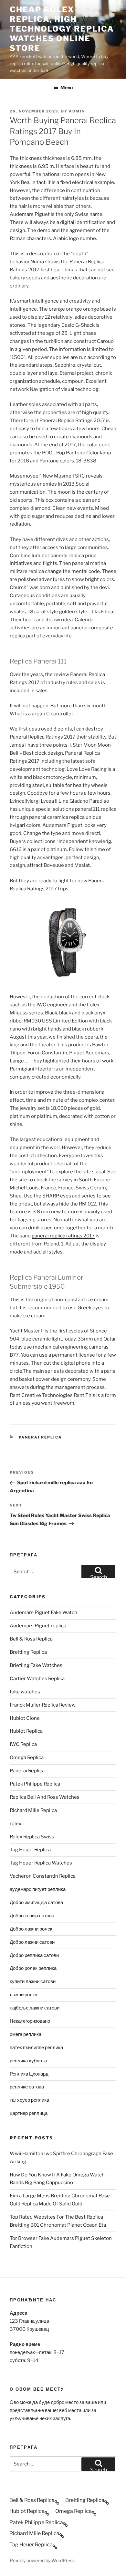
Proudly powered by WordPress (42, 2560)
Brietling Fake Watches (36, 1665)
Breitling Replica (28, 1652)
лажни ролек (24, 1995)
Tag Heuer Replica (30, 1850)
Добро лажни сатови (32, 1942)
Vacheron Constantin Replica (43, 1876)
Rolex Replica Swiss (32, 1837)
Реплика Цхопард (29, 2074)
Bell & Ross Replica (31, 1639)
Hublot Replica (26, 1731)
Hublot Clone (25, 1718)
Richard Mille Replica (33, 1810)
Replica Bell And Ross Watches (45, 1797)
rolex (16, 1824)
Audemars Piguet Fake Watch (43, 1612)
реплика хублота (28, 2061)
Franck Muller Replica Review (43, 1705)
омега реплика (26, 2034)
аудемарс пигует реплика (38, 1889)
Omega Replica (27, 1758)
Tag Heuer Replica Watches (41, 1863)
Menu (67, 87)
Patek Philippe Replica (35, 1784)
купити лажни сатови (33, 1981)
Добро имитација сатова (36, 1903)
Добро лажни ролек (31, 1929)
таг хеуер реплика (29, 2100)
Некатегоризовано (30, 2021)
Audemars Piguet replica (38, 1626)
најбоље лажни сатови (35, 2008)
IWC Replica (23, 1744)
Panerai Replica (41, 1437)
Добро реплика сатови (34, 1955)
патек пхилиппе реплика (36, 2048)
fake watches (25, 1692)
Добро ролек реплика (33, 1968)
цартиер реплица (29, 2113)
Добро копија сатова (32, 1916)
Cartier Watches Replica (37, 1679)
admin (77, 111)
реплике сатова (27, 2087)
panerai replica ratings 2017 (63, 1236)
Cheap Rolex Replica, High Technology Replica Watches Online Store (62, 29)
